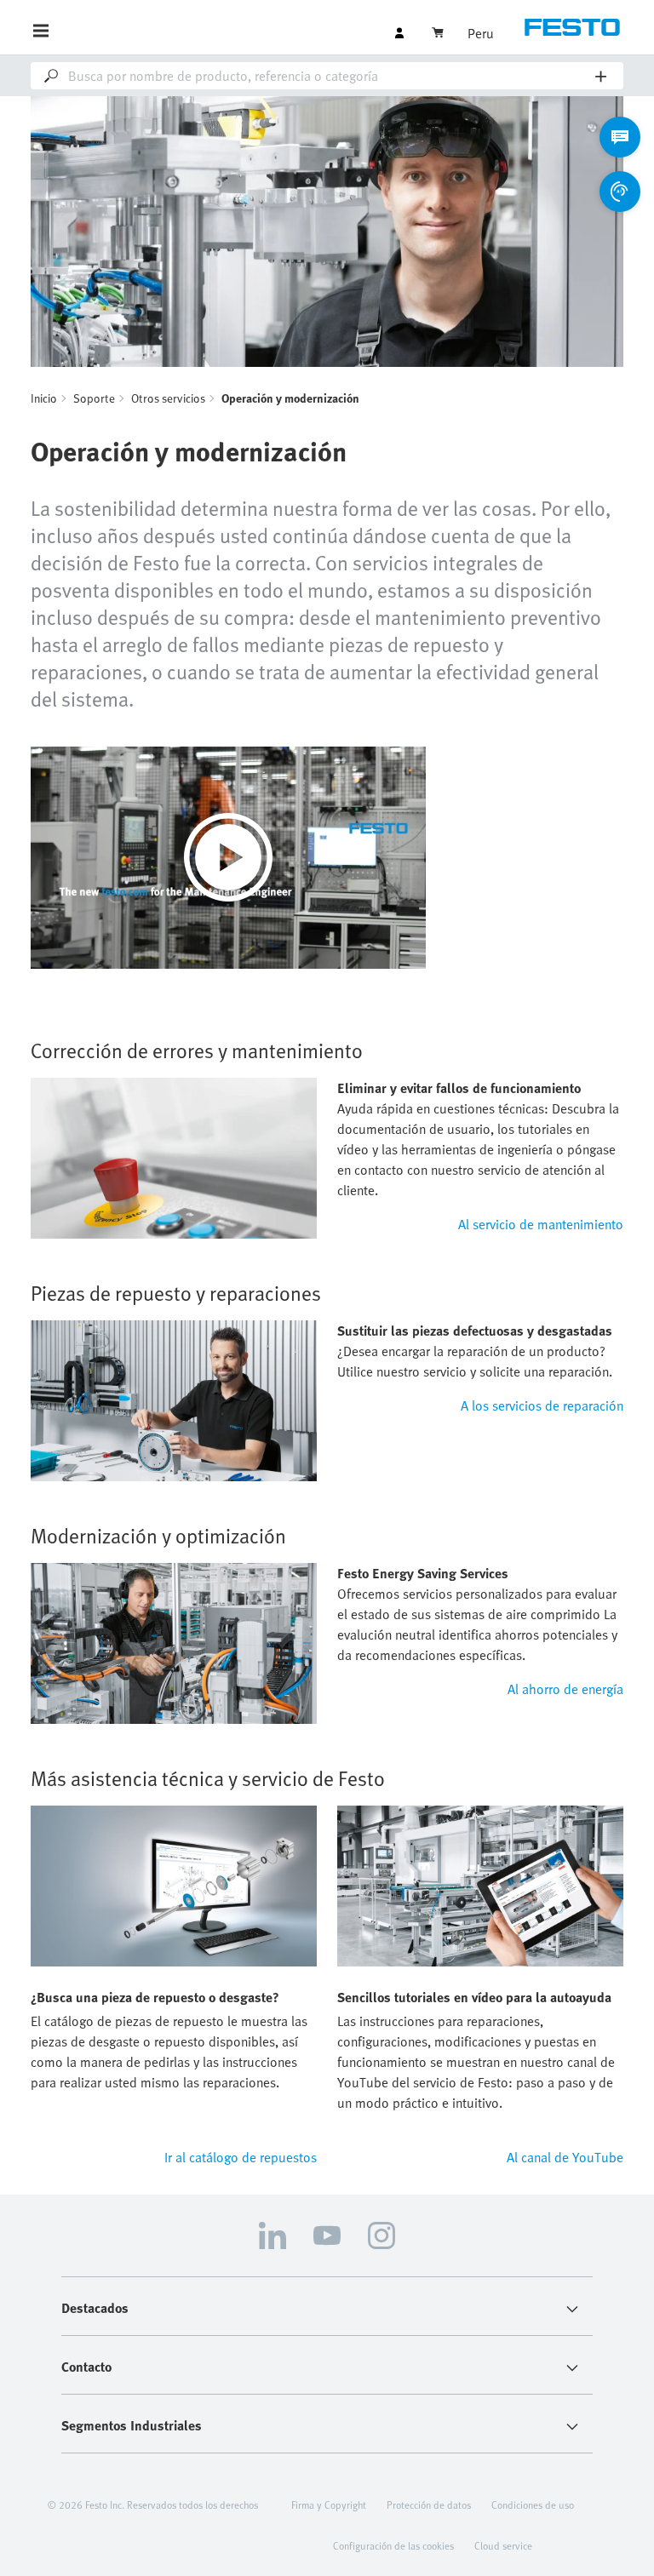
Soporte (94, 398)
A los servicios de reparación (542, 1405)
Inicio (44, 398)
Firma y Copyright (329, 2504)
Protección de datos (429, 2504)
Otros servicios (168, 398)
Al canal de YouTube (565, 2157)
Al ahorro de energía (565, 1689)
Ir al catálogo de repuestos (241, 2157)
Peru (481, 33)
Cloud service (503, 2545)
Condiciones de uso (533, 2504)
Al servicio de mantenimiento (541, 1224)
